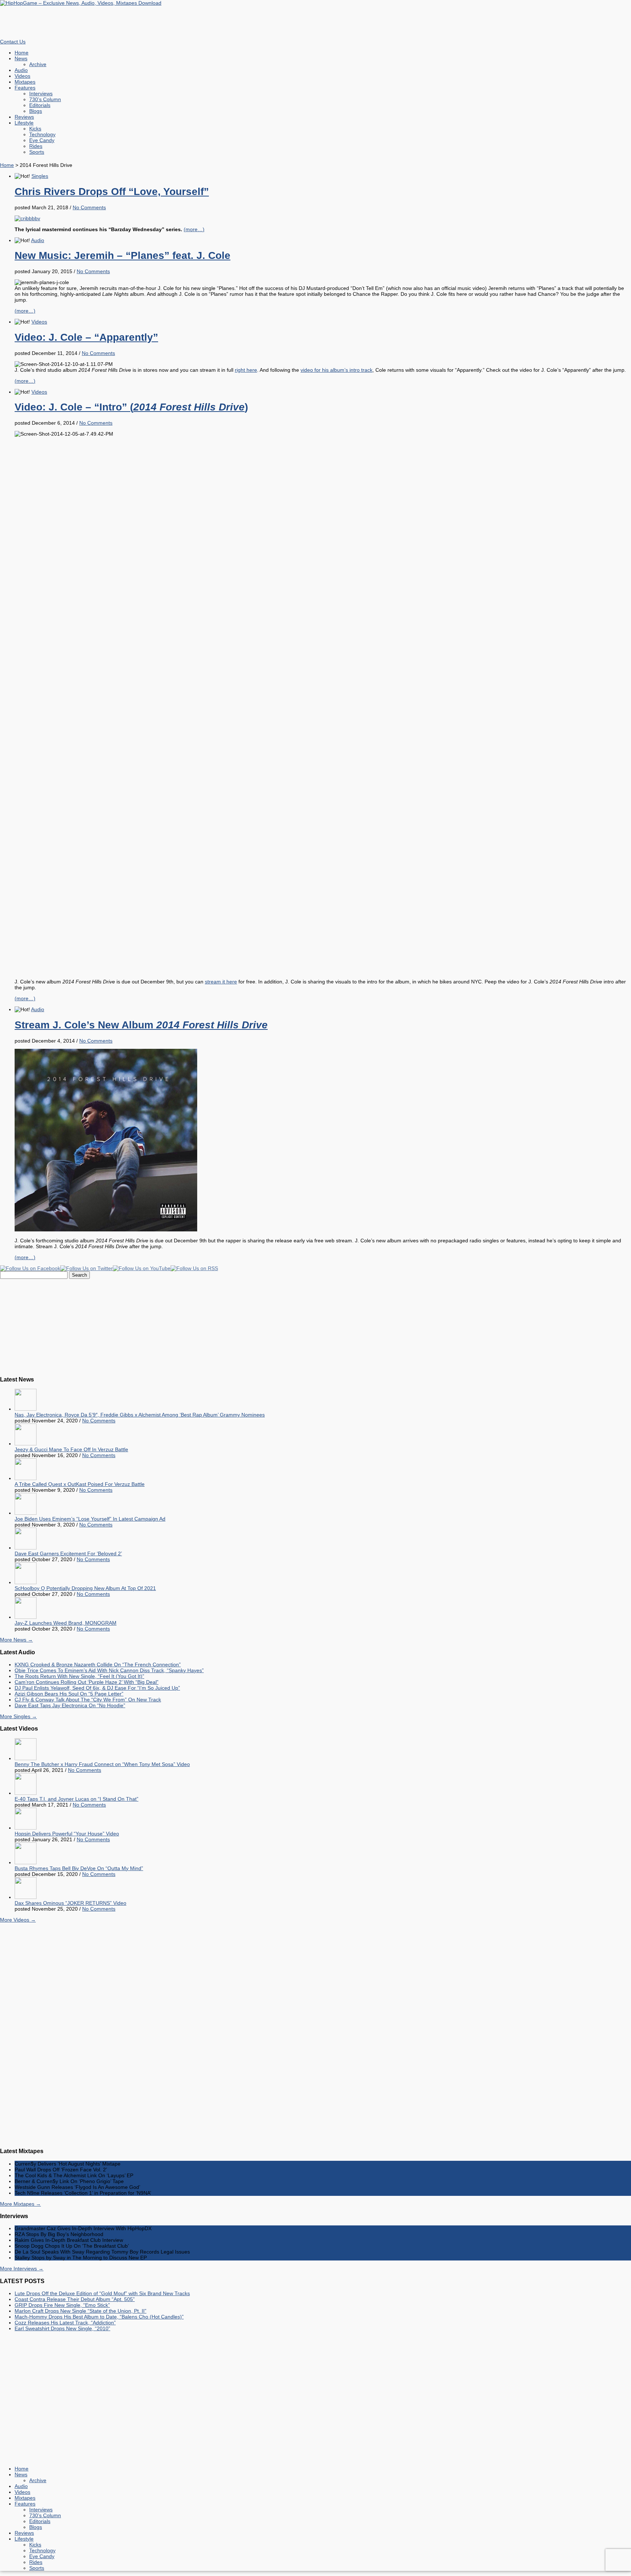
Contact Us (13, 42)
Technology (42, 134)
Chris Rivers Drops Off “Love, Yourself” (112, 192)
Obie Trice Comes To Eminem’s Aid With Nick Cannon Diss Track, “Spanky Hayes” (109, 1670)
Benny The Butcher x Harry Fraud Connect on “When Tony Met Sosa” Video (102, 1764)
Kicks (35, 129)
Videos (22, 76)
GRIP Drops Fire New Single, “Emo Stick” (62, 2305)
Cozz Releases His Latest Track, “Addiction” (65, 2323)
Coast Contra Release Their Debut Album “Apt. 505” (75, 2299)
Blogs (36, 111)
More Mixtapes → (20, 2204)
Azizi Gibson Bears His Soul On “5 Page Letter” (69, 1694)
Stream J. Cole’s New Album (141, 1025)
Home (22, 53)
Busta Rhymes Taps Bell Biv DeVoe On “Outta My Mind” (79, 1868)
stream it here (221, 982)
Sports (37, 152)
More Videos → (18, 1920)
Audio (21, 70)
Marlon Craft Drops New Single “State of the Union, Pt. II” (81, 2311)
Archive (38, 64)
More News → (16, 1640)
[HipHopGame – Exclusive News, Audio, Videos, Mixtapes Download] (81, 3)
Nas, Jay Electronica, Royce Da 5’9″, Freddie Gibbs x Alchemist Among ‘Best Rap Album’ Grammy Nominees (140, 1415)
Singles (40, 176)
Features (25, 88)
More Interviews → (22, 2269)
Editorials (40, 105)
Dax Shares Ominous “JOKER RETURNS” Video (70, 1903)
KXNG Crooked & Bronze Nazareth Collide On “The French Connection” (98, 1665)
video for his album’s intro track (336, 370)
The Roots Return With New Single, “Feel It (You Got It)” (79, 1676)
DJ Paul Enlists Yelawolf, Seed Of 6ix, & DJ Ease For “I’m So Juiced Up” (97, 1688)
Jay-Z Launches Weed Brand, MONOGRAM (66, 1623)
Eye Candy (42, 140)
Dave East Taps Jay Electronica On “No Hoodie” (70, 1705)
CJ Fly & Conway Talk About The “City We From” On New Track (88, 1700)
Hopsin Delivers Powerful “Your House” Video (67, 1834)
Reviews (24, 117)
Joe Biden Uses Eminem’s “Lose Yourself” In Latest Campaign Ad (90, 1519)
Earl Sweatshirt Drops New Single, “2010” (62, 2328)
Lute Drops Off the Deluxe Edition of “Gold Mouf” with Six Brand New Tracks (102, 2293)
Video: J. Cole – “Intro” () (131, 407)
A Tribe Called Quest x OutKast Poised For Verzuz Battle (80, 1484)
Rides (36, 146)
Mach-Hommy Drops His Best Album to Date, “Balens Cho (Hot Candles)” (99, 2317)
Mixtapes (25, 82)
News (21, 58)
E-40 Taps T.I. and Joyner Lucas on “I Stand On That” (77, 1799)
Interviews (41, 93)
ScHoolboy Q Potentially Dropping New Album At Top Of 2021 (85, 1588)
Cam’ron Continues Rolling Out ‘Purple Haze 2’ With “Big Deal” (87, 1682)
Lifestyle (24, 123)
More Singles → (18, 1716)
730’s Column (45, 99)
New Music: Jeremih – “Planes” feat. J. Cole (123, 255)
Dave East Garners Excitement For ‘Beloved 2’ (68, 1553)
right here (246, 370)
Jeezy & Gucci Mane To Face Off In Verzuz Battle (71, 1449)
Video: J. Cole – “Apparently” (86, 337)
